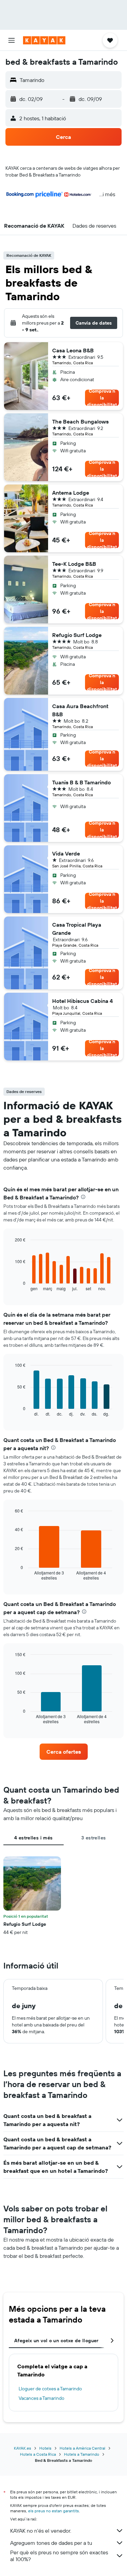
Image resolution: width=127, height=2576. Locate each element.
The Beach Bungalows (80, 421)
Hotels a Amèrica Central (82, 2448)
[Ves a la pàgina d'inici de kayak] (44, 40)
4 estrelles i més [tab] (33, 1838)
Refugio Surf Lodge (77, 635)
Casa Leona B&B (73, 350)
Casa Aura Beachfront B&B (80, 710)
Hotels (45, 2448)
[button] (12, 40)
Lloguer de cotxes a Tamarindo (50, 2389)
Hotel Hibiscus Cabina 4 (82, 1001)
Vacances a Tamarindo (41, 2398)
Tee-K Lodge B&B (74, 564)
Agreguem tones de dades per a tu (51, 2543)
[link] (64, 1752)
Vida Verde (66, 853)
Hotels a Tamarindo (82, 2454)
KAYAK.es (23, 2448)
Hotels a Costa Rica (38, 2454)
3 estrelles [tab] (93, 1838)
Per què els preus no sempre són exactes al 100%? (59, 2556)
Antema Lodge (71, 493)
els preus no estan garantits (54, 2511)
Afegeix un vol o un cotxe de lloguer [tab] (56, 2341)
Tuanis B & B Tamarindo (81, 782)
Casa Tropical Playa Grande (77, 929)
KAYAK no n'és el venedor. (41, 2531)
